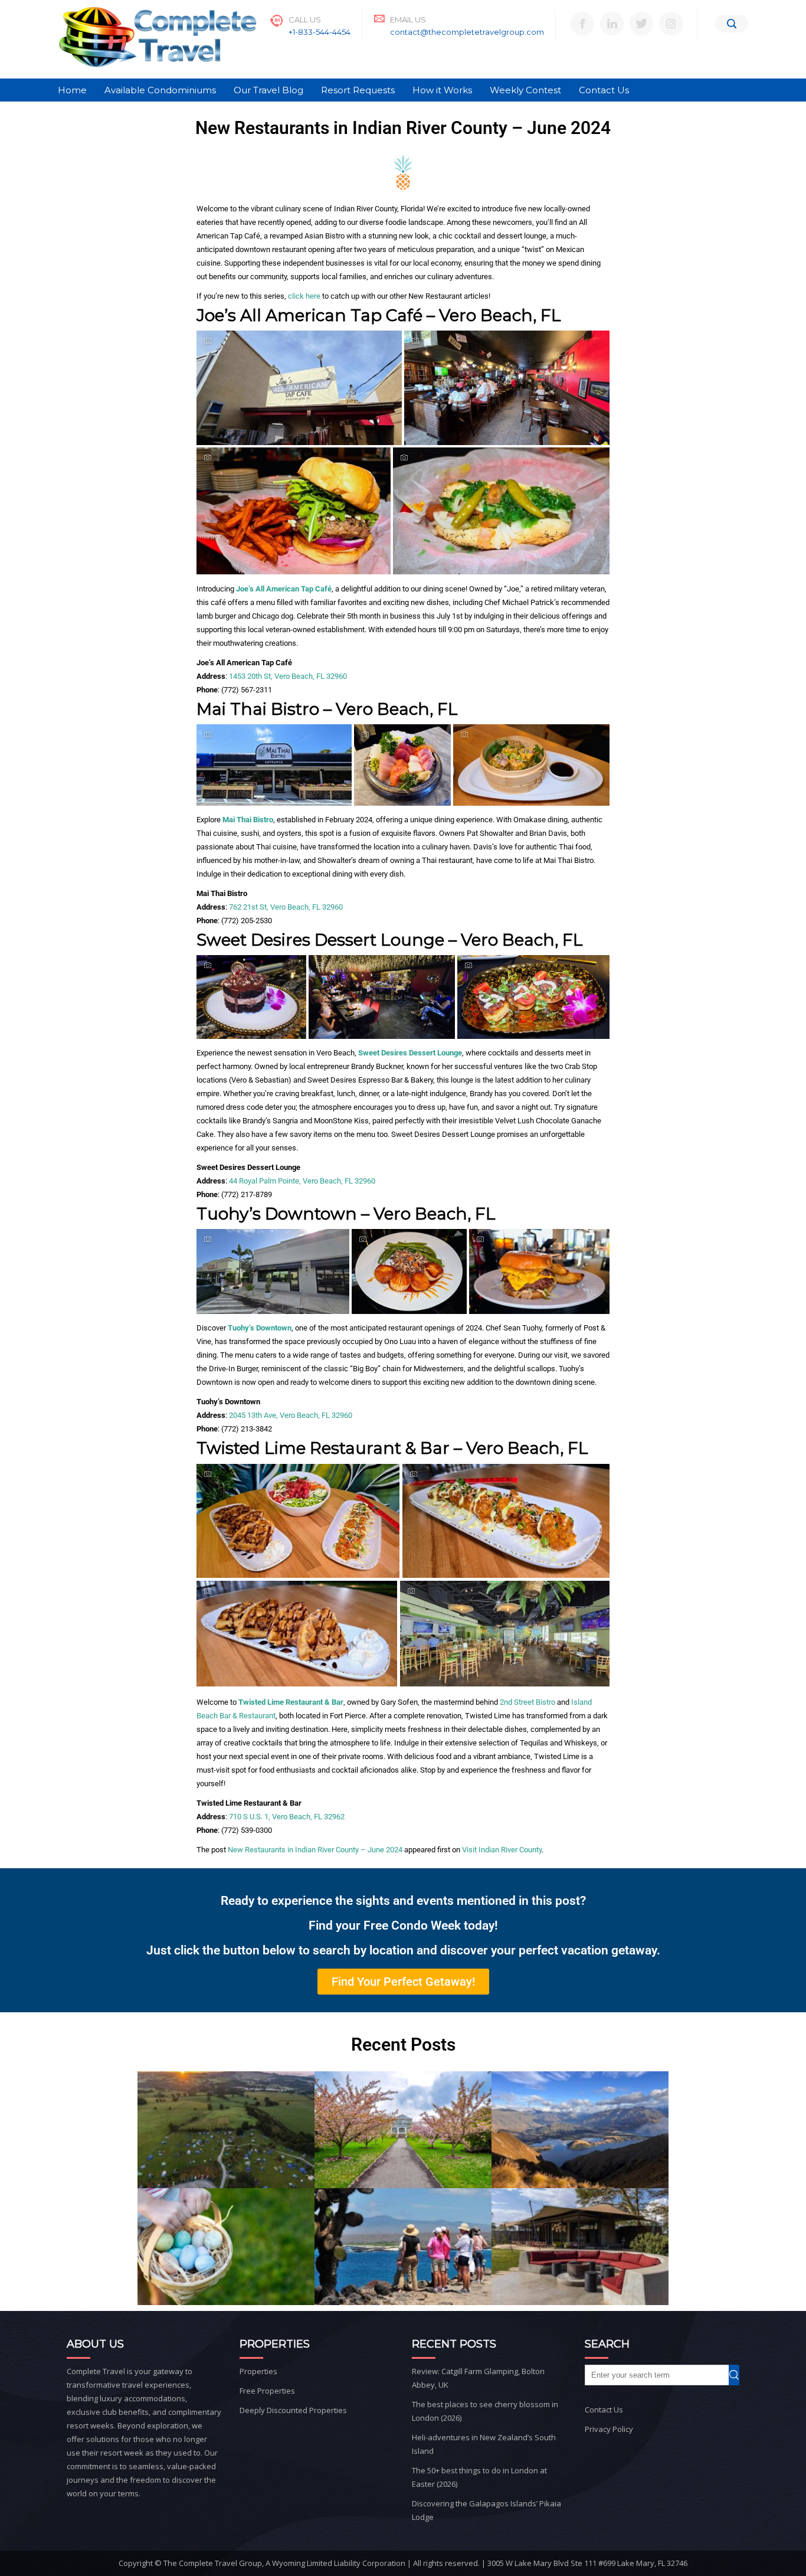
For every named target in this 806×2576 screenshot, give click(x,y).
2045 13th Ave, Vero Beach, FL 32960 (291, 1415)
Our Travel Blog (268, 90)
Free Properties (267, 2391)
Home (72, 90)
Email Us (408, 19)
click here (304, 296)
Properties (258, 2371)
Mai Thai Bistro (248, 820)
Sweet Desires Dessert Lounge (410, 1053)
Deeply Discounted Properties (293, 2410)
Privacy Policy (609, 2429)
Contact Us (604, 90)
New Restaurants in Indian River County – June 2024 (315, 1850)
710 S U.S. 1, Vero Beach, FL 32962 (287, 1817)
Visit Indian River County (502, 1850)
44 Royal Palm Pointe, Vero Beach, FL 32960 (302, 1181)
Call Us (305, 19)
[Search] (732, 24)
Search (739, 2375)
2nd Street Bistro (527, 1702)
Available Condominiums (160, 90)
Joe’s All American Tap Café (284, 589)
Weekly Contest (525, 90)
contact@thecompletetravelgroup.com (467, 32)
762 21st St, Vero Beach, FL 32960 (286, 907)
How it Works (442, 90)
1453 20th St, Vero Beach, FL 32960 (288, 676)
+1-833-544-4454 (320, 32)
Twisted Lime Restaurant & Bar (291, 1702)
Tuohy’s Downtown (260, 1328)
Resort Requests (358, 90)
